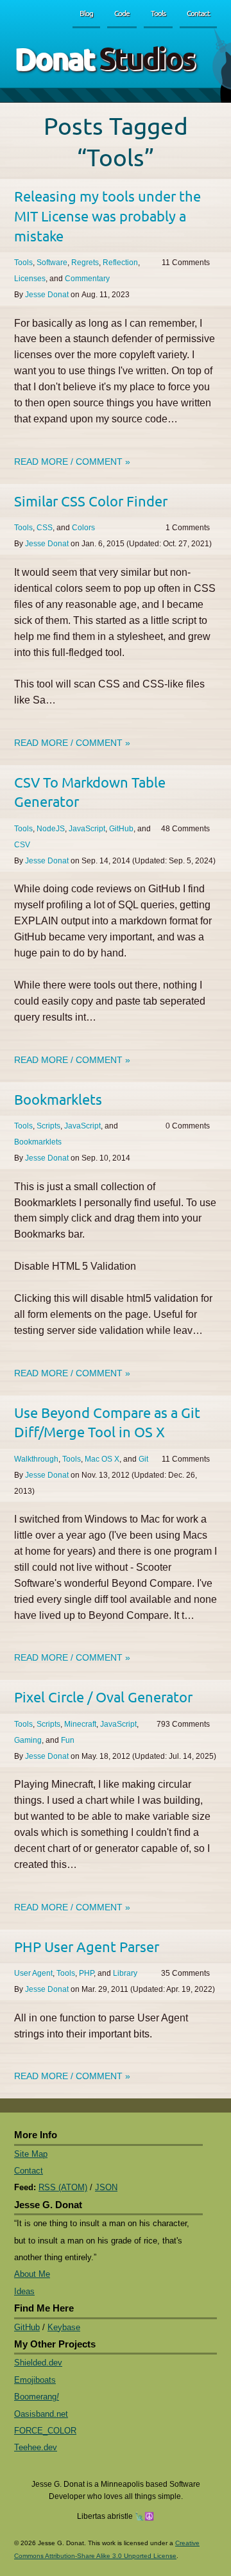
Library (125, 1973)
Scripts (48, 1126)
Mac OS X (102, 1459)
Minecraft (80, 1724)
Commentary (87, 279)
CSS (45, 528)
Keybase (64, 2327)
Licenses (30, 279)
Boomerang (37, 2397)
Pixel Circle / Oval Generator (103, 1697)
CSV (22, 845)
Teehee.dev (36, 2447)
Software (52, 263)
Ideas (24, 2291)
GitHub (121, 829)
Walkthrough (36, 1459)
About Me (32, 2274)
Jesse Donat (47, 295)
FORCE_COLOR (45, 2431)
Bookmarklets (58, 1099)
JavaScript (87, 829)
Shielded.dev (38, 2363)
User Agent (33, 1973)
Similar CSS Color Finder (91, 501)
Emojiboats (35, 2380)
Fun (68, 1740)
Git (143, 1459)
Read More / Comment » (72, 462)
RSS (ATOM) (63, 2187)
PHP (86, 1973)
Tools (158, 13)
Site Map (31, 2154)
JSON (106, 2187)
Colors (83, 528)
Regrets (85, 263)
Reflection (120, 263)
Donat (104, 57)
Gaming (28, 1740)
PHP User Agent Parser (87, 1946)
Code (122, 13)
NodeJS (51, 829)
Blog (86, 13)
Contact (198, 13)
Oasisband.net (41, 2414)
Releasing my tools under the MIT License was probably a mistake (107, 215)
